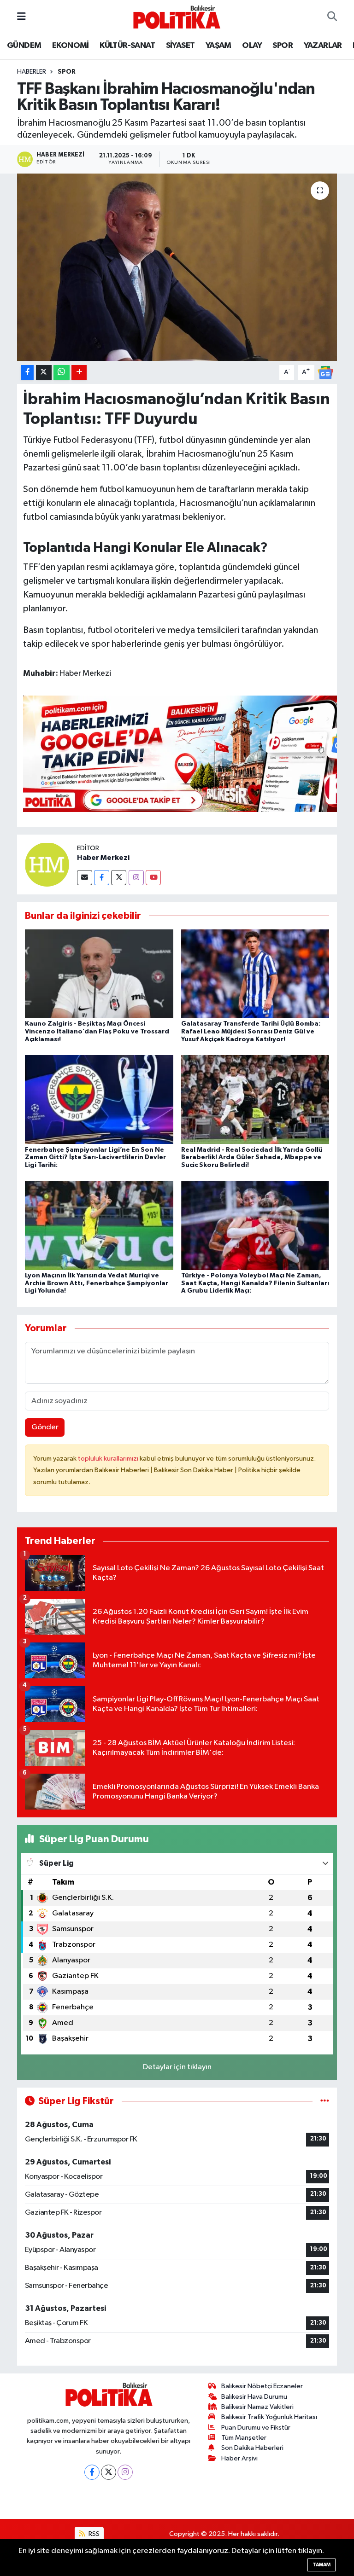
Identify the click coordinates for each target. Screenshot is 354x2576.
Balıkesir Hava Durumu (254, 2397)
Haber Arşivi (239, 2458)
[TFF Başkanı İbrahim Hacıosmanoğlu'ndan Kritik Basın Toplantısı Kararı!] (177, 267)
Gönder (45, 1427)
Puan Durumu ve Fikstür (256, 2428)
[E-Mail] (85, 878)
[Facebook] (102, 878)
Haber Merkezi (103, 858)
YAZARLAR (323, 46)
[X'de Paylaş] (44, 373)
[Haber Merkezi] (47, 864)
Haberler (32, 72)
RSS (93, 2534)
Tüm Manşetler (244, 2438)
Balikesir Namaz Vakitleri (257, 2407)
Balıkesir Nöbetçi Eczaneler (262, 2386)
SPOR (283, 46)
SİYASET (180, 46)
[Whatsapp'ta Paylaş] (62, 373)
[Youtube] (153, 878)
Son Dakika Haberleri (252, 2448)
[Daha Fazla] (79, 373)
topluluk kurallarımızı (109, 1459)
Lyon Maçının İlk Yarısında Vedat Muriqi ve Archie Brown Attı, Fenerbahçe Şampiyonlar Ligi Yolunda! (97, 1283)
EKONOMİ (71, 46)
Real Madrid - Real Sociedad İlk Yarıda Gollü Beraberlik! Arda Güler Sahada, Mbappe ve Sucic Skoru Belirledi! (252, 1158)
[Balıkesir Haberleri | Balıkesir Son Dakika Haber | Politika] (177, 17)
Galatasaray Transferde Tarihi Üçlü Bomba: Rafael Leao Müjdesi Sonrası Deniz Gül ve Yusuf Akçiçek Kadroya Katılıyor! (251, 1032)
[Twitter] (119, 878)
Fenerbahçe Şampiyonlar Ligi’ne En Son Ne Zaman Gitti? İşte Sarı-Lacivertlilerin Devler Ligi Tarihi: (95, 1158)
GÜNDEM (24, 46)
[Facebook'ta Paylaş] (27, 373)
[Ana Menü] (21, 17)
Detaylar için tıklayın (177, 2067)
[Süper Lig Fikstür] (325, 2101)
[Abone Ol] (325, 372)
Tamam (322, 2565)
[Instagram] (136, 878)
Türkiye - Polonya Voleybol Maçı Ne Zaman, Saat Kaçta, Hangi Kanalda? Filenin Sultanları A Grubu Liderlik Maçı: (255, 1283)
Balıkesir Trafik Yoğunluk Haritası (269, 2417)
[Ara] (332, 17)
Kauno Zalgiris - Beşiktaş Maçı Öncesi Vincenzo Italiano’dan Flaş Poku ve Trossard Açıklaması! (97, 1032)
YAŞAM (218, 46)
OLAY (252, 46)
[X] (109, 2472)
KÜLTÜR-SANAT (127, 46)
